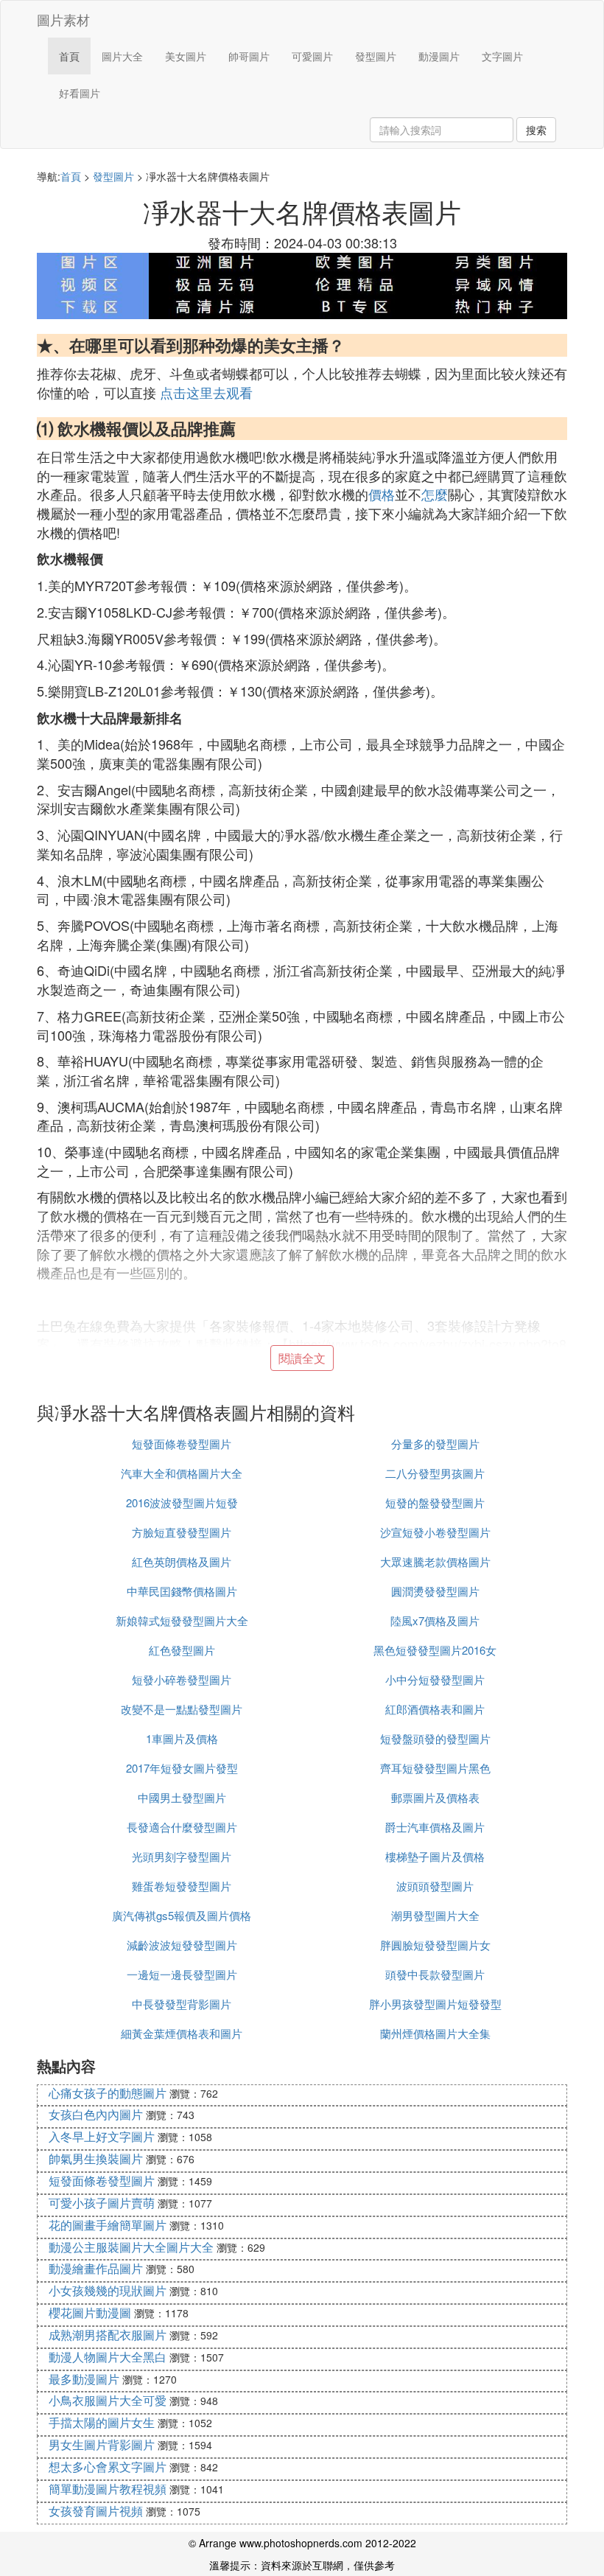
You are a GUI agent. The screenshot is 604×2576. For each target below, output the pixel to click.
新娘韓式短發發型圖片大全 (182, 1620)
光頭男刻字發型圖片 (182, 1856)
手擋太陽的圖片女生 (102, 2422)
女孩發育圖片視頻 (96, 2511)
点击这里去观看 (206, 392)
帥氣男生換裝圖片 (96, 2158)
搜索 (536, 130)
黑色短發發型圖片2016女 (435, 1650)
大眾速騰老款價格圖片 (435, 1561)
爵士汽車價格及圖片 (435, 1827)
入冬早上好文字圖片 (102, 2136)
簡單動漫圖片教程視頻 (108, 2489)
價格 (382, 494)
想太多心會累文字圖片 (108, 2467)
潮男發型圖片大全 (435, 1915)
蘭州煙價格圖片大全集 (435, 2033)
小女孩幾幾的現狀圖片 (108, 2290)
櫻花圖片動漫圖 (90, 2313)
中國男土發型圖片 (182, 1797)
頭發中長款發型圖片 (435, 1974)
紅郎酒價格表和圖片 (435, 1709)
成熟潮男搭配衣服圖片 (108, 2335)
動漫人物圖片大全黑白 (108, 2357)
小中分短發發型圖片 (435, 1679)
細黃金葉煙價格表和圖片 (182, 2033)
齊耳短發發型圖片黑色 (435, 1768)
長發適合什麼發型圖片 (182, 1827)
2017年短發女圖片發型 (182, 1768)
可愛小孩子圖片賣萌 (102, 2203)
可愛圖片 (312, 56)
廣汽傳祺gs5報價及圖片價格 (182, 1915)
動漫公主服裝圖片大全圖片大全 (131, 2247)
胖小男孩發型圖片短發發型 (435, 2004)
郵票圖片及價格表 (435, 1797)
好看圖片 (80, 93)
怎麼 (435, 494)
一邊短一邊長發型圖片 (182, 1974)
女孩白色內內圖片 (96, 2114)
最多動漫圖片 (84, 2379)
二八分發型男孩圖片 (435, 1473)
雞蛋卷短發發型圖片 (182, 1886)
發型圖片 (376, 56)
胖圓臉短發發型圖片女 (435, 1945)
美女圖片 (186, 56)
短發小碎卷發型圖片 (182, 1679)
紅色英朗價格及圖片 (182, 1561)
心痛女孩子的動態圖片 (108, 2093)
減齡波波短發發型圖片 (182, 1945)
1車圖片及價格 (182, 1738)
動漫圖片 (439, 56)
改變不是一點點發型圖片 (182, 1709)
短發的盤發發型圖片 (435, 1502)
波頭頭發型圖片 (435, 1886)
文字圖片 (502, 56)
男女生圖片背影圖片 (102, 2444)
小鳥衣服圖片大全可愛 (108, 2400)
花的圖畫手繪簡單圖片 (108, 2225)
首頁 (69, 56)
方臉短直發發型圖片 (182, 1532)
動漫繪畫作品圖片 (96, 2268)
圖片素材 (63, 19)
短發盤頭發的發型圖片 (435, 1738)
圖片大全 (122, 56)
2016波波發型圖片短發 (182, 1502)
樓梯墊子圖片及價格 (435, 1856)
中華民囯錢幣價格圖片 (182, 1591)
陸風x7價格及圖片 (435, 1620)
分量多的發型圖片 (435, 1444)
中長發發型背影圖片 (182, 2004)
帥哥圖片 (249, 56)
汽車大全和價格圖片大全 (182, 1473)
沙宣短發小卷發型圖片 (435, 1532)
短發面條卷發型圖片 (182, 1444)
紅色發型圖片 (182, 1650)
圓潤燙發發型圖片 (435, 1591)
